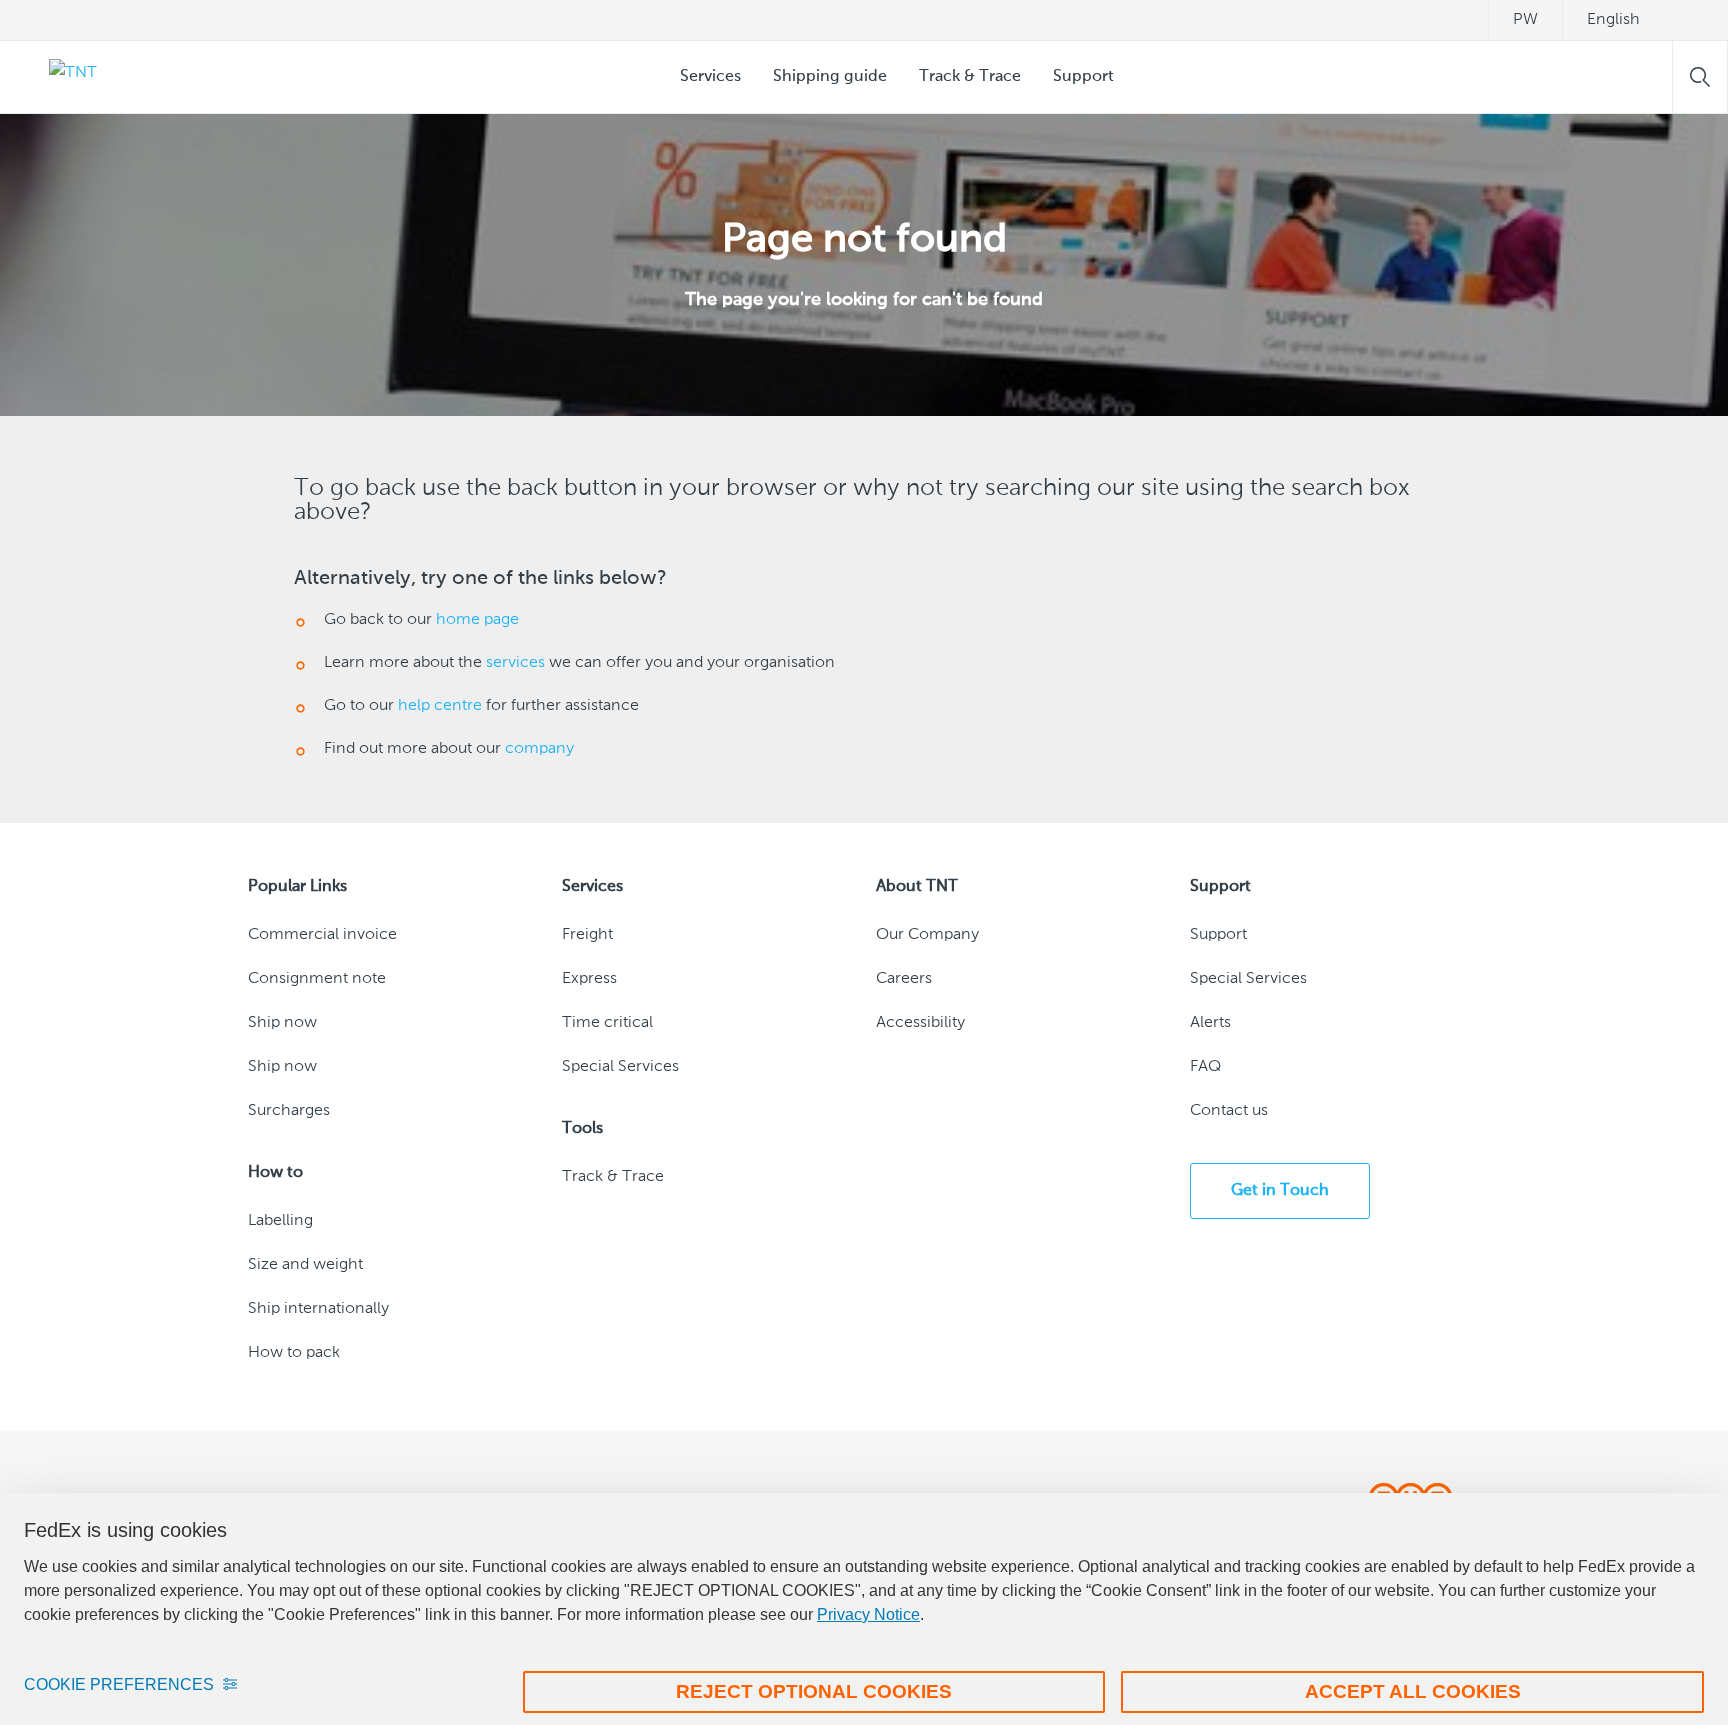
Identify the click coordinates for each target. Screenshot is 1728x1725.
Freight (587, 935)
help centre (440, 706)
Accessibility (920, 1023)
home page (477, 620)
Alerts (1210, 1023)
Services (710, 77)
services (515, 663)
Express (589, 979)
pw (1525, 20)
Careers (904, 979)
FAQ (1205, 1067)
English (1613, 20)
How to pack (294, 1353)
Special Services (620, 1067)
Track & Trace (970, 77)
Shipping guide (830, 77)
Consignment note (317, 979)
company (539, 749)
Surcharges (289, 1111)
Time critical (607, 1023)
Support (1083, 77)
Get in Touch (1280, 1191)
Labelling (280, 1221)
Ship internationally (318, 1309)
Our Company (927, 935)
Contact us (1229, 1111)
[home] (61, 77)
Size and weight (305, 1265)
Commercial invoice (322, 935)
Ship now (282, 1023)
